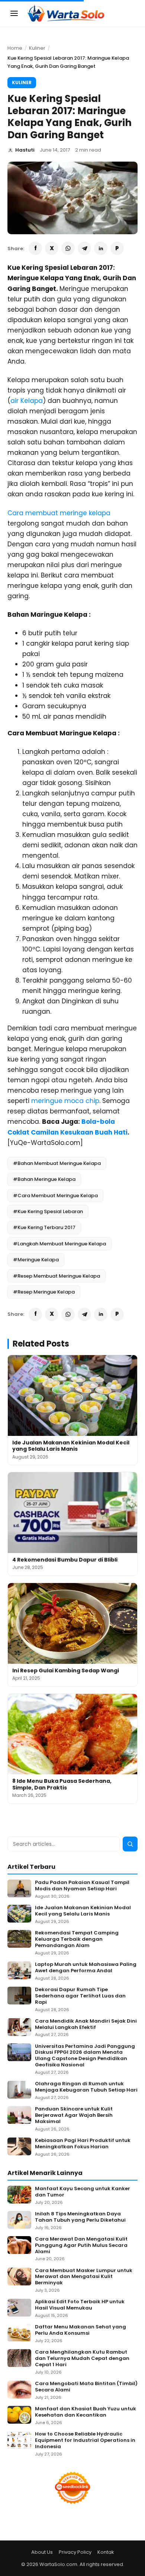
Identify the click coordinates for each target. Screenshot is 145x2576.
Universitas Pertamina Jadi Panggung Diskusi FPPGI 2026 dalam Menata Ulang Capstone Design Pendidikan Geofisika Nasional (85, 2056)
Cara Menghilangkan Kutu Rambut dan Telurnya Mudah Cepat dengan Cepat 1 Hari (82, 2359)
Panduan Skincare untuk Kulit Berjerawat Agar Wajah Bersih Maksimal (74, 2115)
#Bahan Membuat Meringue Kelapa (57, 1163)
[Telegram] (84, 248)
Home (15, 48)
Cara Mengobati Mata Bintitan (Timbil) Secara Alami (86, 2387)
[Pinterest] (117, 248)
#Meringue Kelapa (36, 1260)
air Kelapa (27, 401)
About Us (42, 2552)
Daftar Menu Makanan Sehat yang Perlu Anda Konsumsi (80, 2330)
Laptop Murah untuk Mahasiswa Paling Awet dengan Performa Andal (86, 1968)
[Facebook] (35, 248)
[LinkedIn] (101, 248)
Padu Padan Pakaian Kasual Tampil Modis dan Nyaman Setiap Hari (82, 1886)
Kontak (106, 2552)
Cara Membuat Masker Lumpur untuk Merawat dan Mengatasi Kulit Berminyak (84, 2277)
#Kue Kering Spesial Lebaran (48, 1211)
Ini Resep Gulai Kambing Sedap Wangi (66, 1671)
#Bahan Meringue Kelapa (44, 1179)
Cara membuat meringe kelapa (59, 513)
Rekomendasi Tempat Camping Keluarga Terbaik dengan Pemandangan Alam (77, 1939)
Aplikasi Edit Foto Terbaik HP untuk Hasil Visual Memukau (80, 2305)
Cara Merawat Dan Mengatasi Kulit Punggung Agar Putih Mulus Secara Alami (81, 2246)
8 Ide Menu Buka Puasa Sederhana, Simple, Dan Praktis (62, 1784)
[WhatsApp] (68, 248)
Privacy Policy (75, 2552)
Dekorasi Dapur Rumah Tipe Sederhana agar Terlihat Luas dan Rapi (80, 1996)
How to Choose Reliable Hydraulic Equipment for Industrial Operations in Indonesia (85, 2441)
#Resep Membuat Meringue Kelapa (57, 1276)
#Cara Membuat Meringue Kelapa (55, 1196)
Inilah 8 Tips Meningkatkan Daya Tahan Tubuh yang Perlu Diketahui (80, 2217)
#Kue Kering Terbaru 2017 (44, 1227)
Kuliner (37, 48)
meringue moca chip (65, 1101)
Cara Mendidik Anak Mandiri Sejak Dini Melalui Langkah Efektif (86, 2024)
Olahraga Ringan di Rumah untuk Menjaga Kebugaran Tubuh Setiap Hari (86, 2087)
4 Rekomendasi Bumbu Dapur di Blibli (65, 1560)
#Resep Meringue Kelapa (44, 1292)
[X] (52, 248)
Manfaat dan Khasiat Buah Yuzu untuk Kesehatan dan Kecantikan (86, 2412)
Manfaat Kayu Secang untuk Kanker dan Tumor (83, 2192)
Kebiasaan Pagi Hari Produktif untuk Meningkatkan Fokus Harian (83, 2144)
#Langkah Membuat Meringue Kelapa (59, 1244)
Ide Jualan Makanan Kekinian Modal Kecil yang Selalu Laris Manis (71, 1446)
